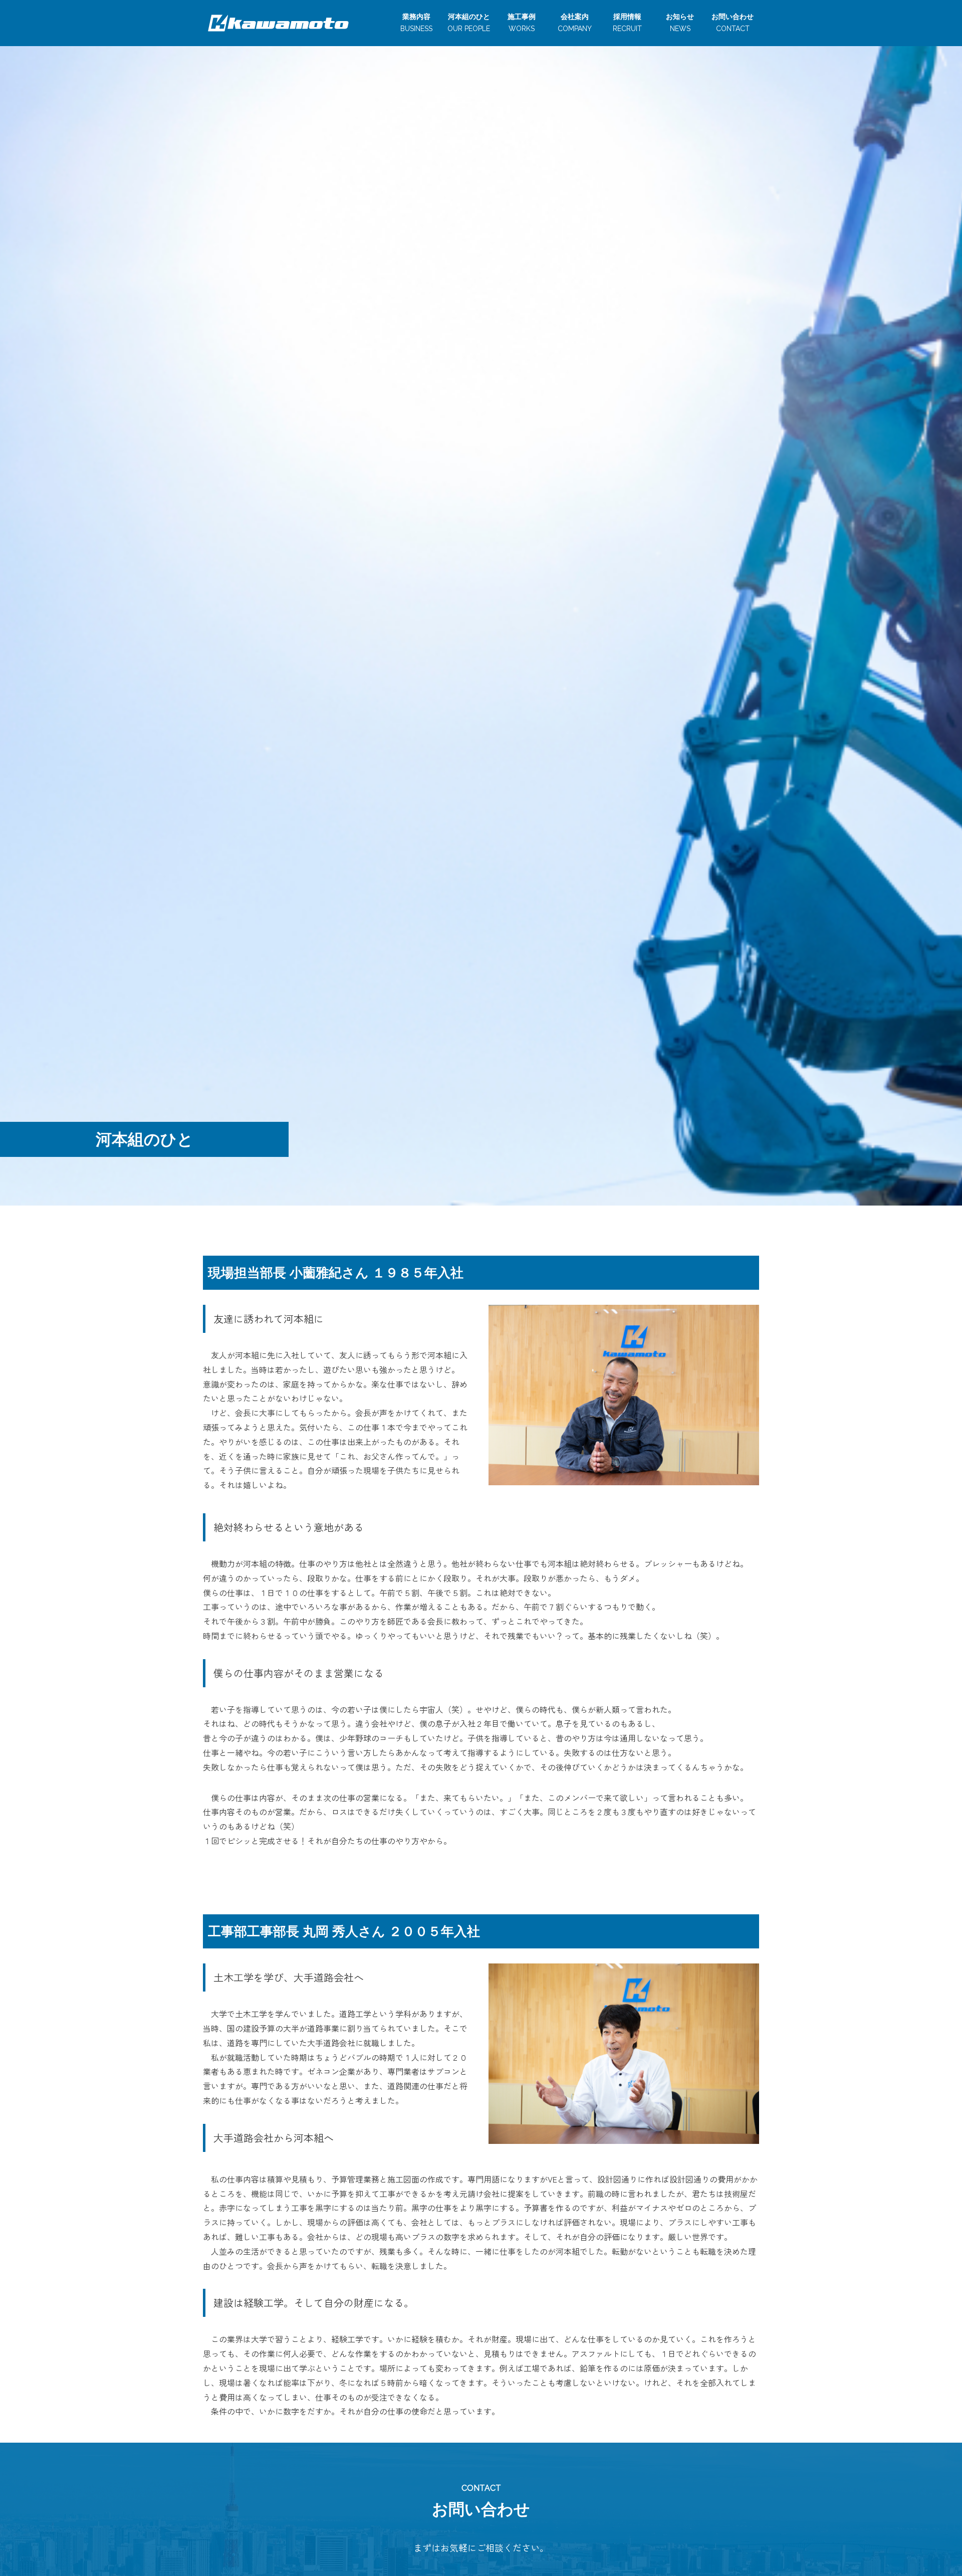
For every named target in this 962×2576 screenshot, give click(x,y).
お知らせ (680, 23)
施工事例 (522, 23)
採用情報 (627, 23)
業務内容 (416, 23)
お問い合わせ (733, 23)
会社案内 (575, 23)
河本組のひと (469, 23)
